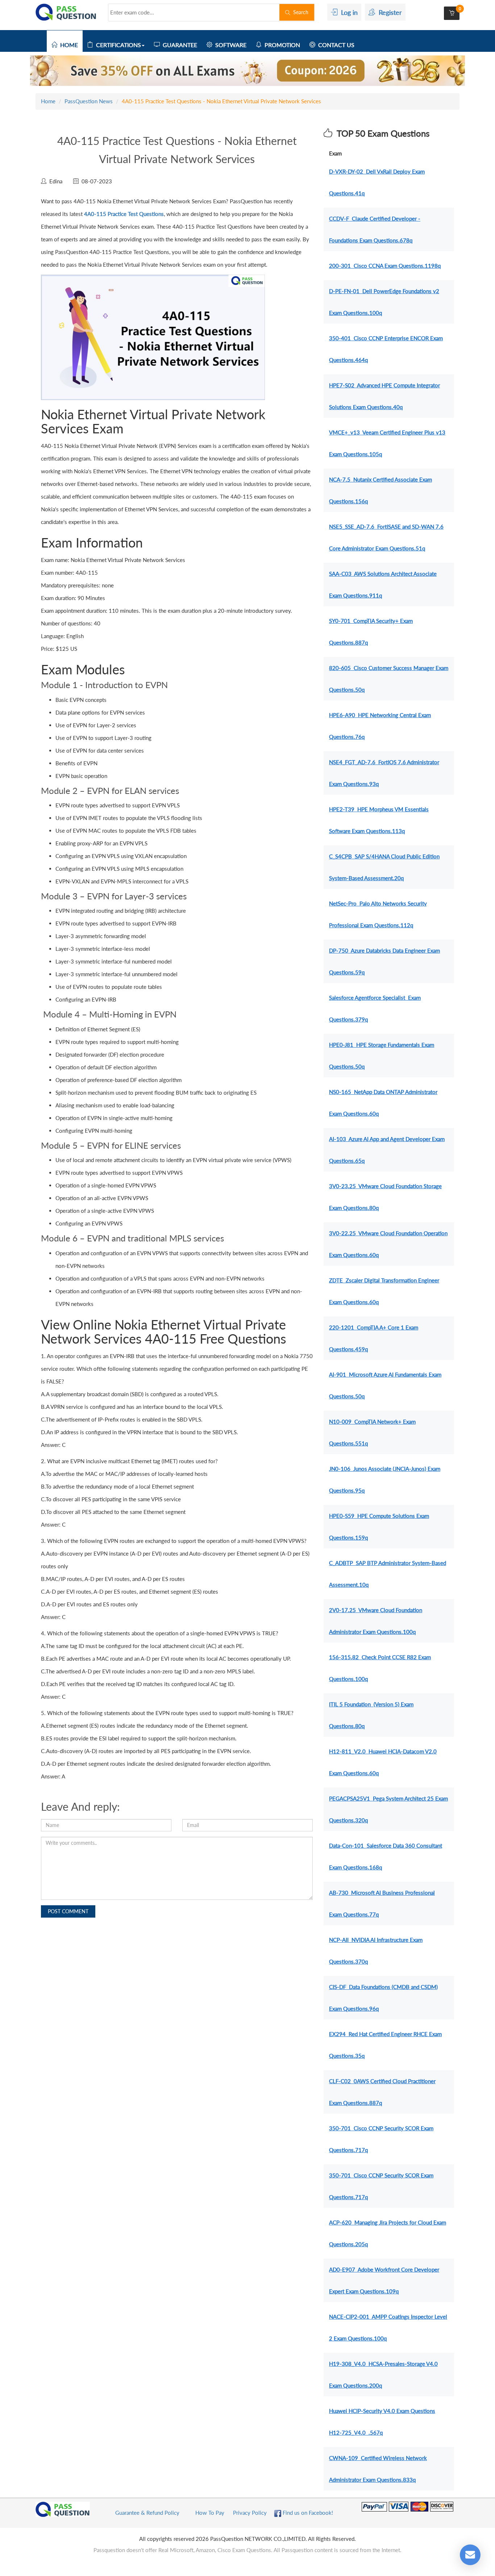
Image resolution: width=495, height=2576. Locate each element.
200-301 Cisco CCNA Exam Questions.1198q (385, 266)
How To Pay (210, 2513)
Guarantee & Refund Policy (147, 2513)
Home (48, 101)
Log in (348, 12)
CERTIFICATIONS (117, 45)
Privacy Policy (250, 2513)
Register (388, 12)
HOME (68, 45)
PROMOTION (281, 45)
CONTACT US (335, 45)
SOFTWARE (229, 45)
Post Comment (68, 1911)
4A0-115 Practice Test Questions (124, 214)
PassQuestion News (89, 101)
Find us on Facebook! (307, 2513)
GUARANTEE (178, 45)
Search (299, 12)
